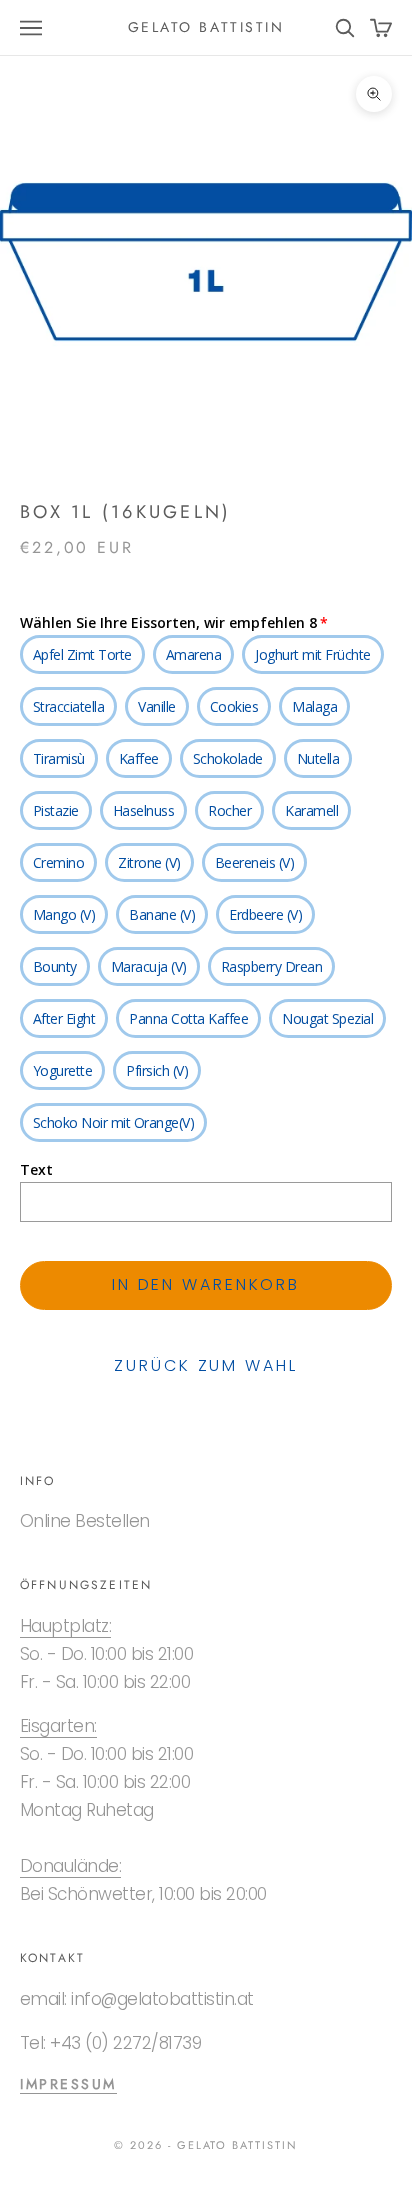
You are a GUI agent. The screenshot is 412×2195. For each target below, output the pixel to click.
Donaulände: (70, 1866)
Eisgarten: (58, 1726)
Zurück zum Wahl (205, 1365)
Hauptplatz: (65, 1626)
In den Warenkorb (206, 1284)
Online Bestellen (85, 1521)
